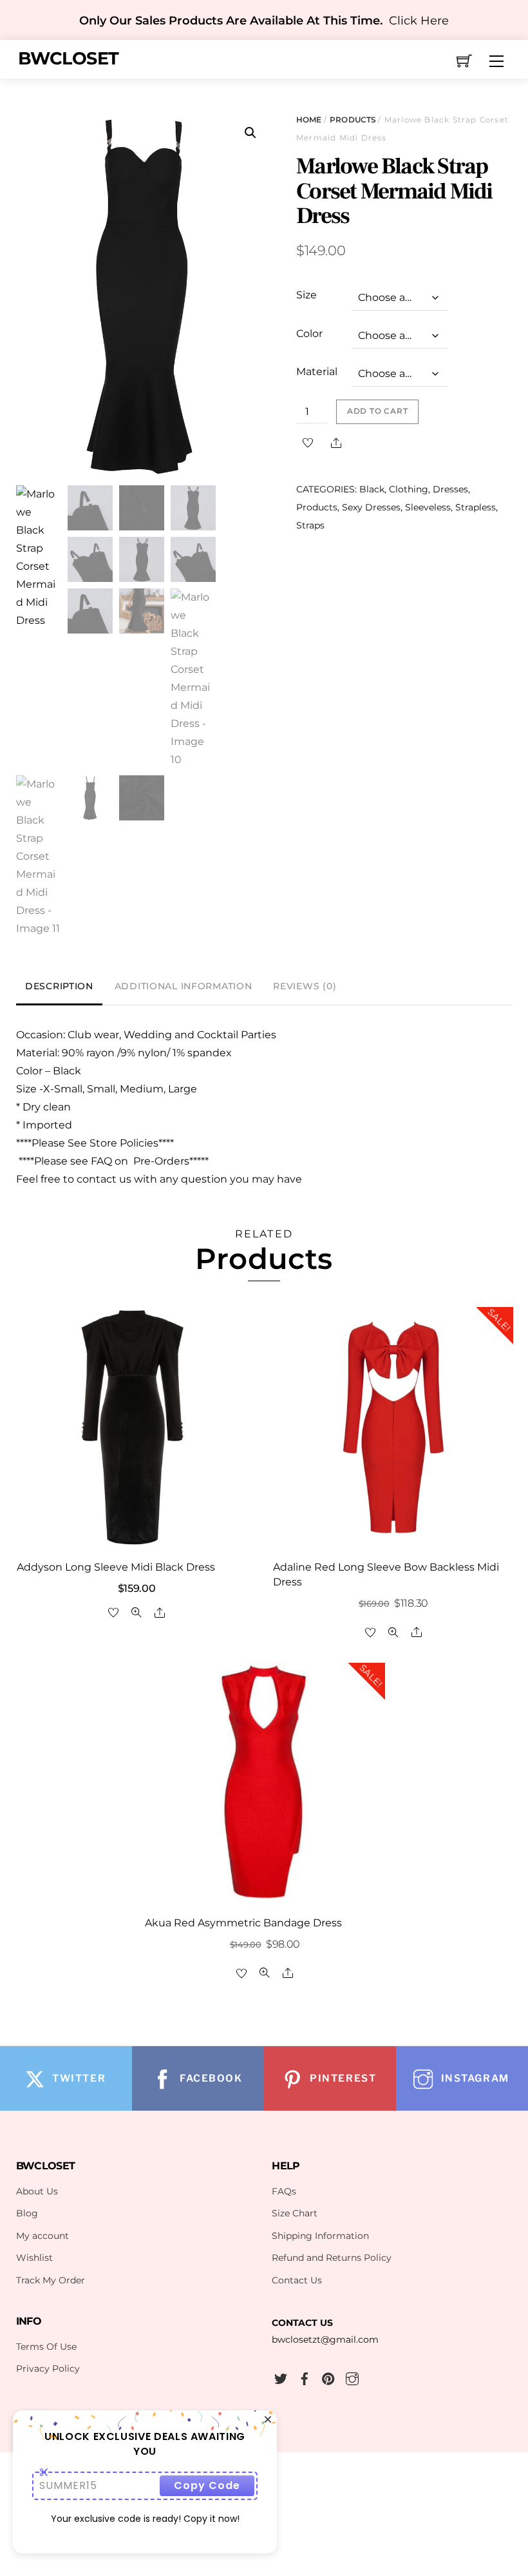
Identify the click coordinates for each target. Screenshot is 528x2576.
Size (306, 295)
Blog (27, 2213)
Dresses (450, 489)
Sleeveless (428, 507)
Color (309, 334)
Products (353, 120)
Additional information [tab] (184, 986)
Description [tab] (59, 986)
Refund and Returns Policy (332, 2258)
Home (309, 120)
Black (372, 489)
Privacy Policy (48, 2368)
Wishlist (34, 2258)
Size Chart (295, 2213)
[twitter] (281, 2377)
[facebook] (305, 2377)
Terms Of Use (46, 2347)
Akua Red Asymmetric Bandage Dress (243, 1923)
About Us (37, 2191)
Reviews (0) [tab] (305, 986)
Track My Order (51, 2280)
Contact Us (297, 2280)
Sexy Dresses (371, 507)
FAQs (284, 2191)
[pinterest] (328, 2377)
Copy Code (207, 2485)
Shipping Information (320, 2236)
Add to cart (378, 411)
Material (317, 372)
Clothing (409, 489)
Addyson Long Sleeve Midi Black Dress (116, 1567)
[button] (250, 133)
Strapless (476, 507)
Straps (310, 525)
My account (42, 2236)
